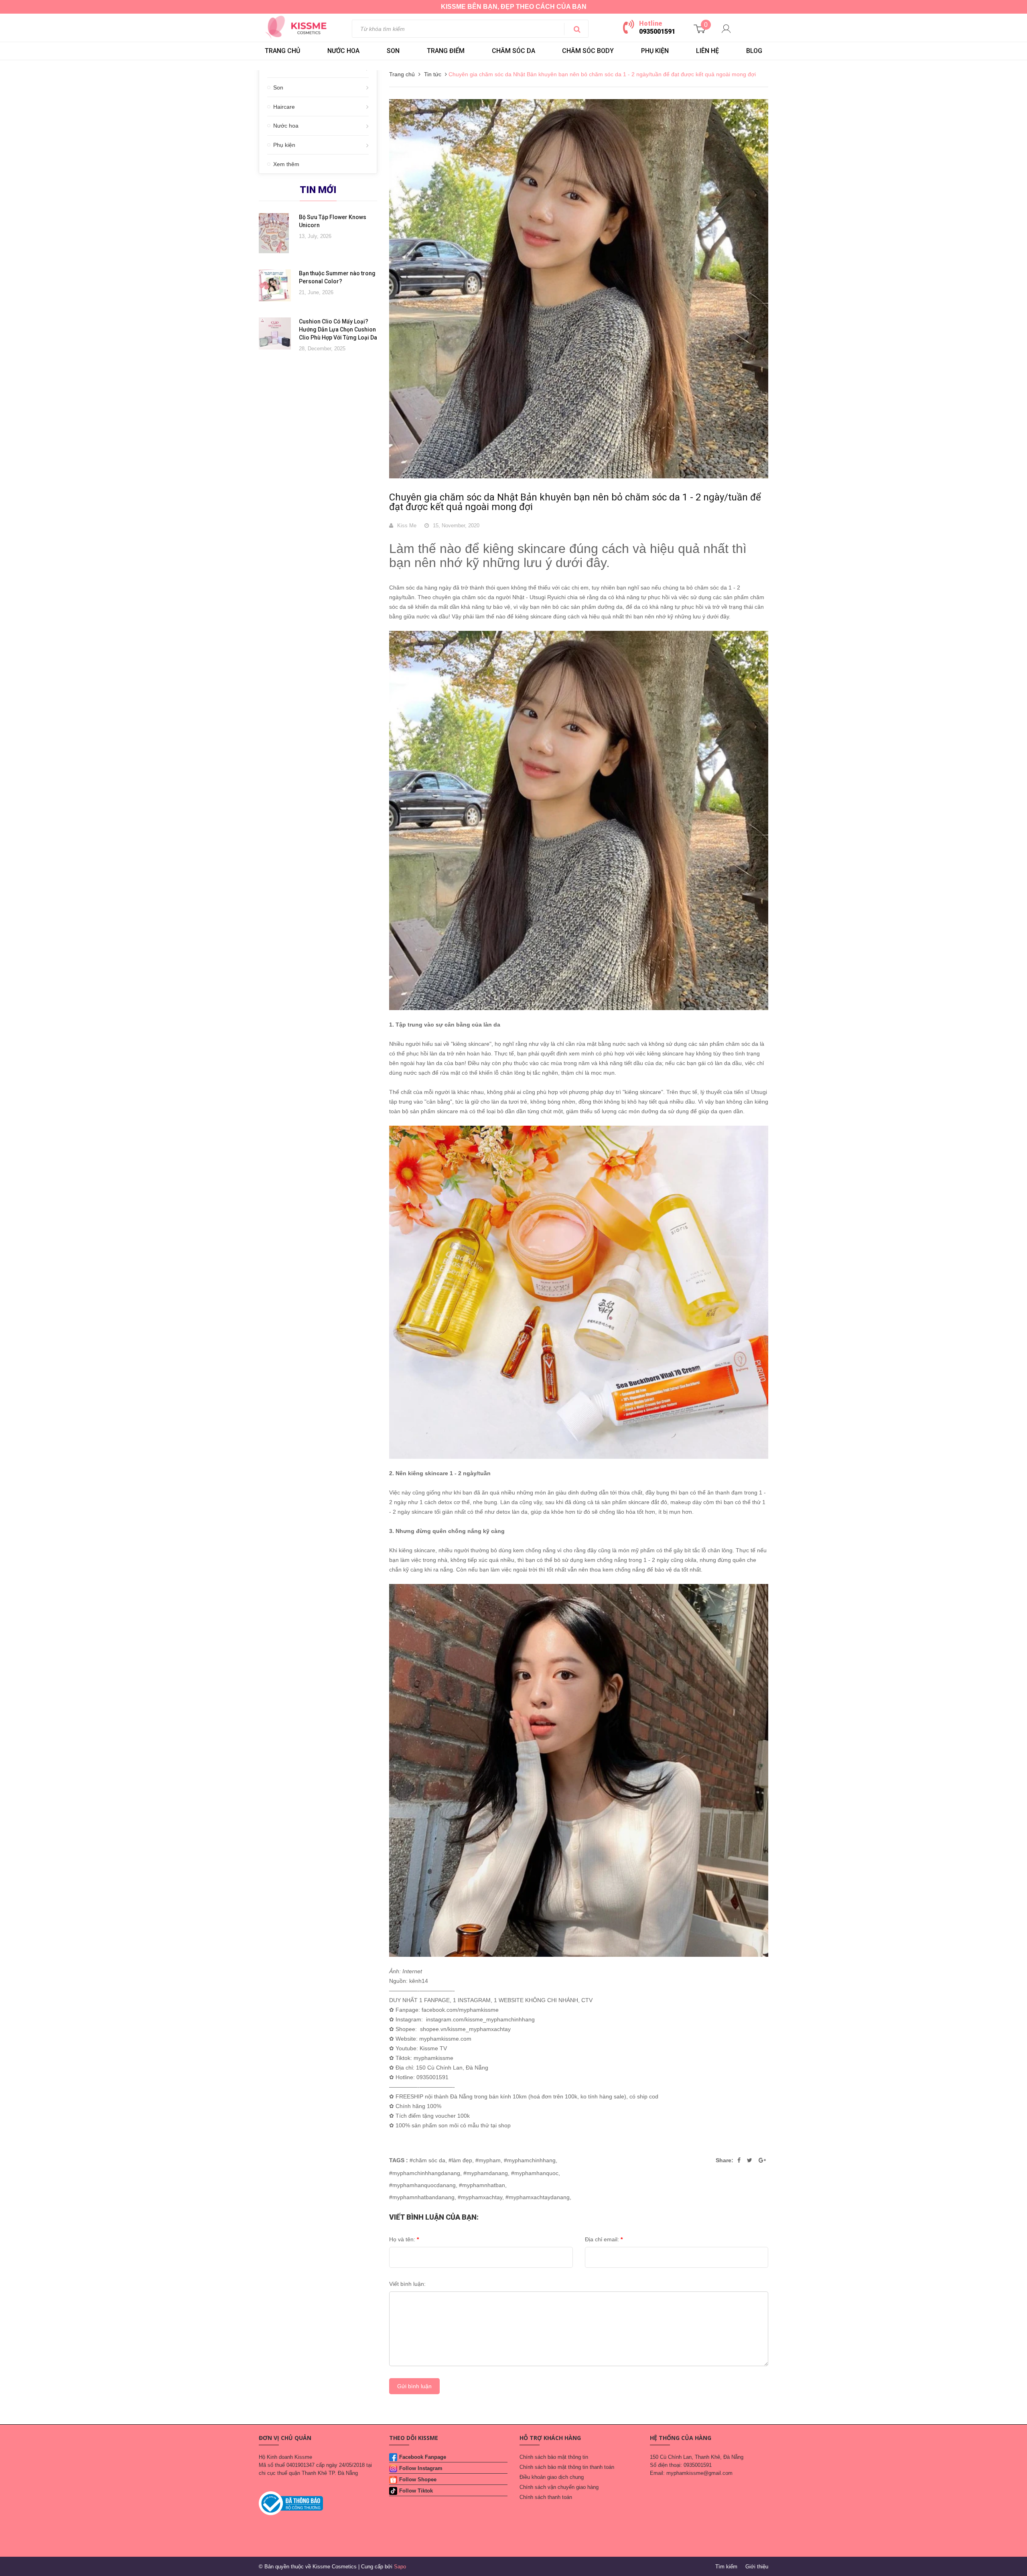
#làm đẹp (460, 2160)
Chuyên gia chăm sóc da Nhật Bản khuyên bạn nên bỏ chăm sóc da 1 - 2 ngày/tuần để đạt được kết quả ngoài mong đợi (575, 502)
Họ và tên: (404, 2239)
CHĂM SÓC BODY (588, 51)
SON (393, 51)
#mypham (488, 2160)
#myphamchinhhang (530, 2160)
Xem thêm (286, 164)
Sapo (400, 2567)
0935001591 (657, 32)
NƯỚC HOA (343, 51)
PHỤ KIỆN (655, 51)
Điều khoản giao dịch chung (552, 2477)
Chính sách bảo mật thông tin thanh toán (567, 2467)
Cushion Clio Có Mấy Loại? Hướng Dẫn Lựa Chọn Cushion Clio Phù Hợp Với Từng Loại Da (338, 329)
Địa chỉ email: (604, 2239)
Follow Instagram (421, 2468)
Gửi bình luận (414, 2386)
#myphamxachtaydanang (538, 2197)
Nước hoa (286, 126)
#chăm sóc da (427, 2160)
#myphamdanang (486, 2173)
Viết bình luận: (407, 2284)
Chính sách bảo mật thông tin (554, 2457)
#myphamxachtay (480, 2197)
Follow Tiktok (416, 2491)
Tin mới (318, 190)
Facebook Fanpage (423, 2457)
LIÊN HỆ (707, 51)
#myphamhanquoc (535, 2173)
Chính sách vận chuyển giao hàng (559, 2487)
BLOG (754, 51)
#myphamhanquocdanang (422, 2185)
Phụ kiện (284, 145)
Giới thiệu (757, 2567)
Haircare (284, 107)
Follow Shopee (418, 2479)
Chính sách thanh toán (546, 2497)
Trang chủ (282, 51)
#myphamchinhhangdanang (425, 2173)
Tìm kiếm (726, 2567)
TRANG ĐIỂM (446, 51)
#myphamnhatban (482, 2185)
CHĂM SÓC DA (513, 51)
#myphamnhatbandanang (422, 2197)
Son (278, 87)
